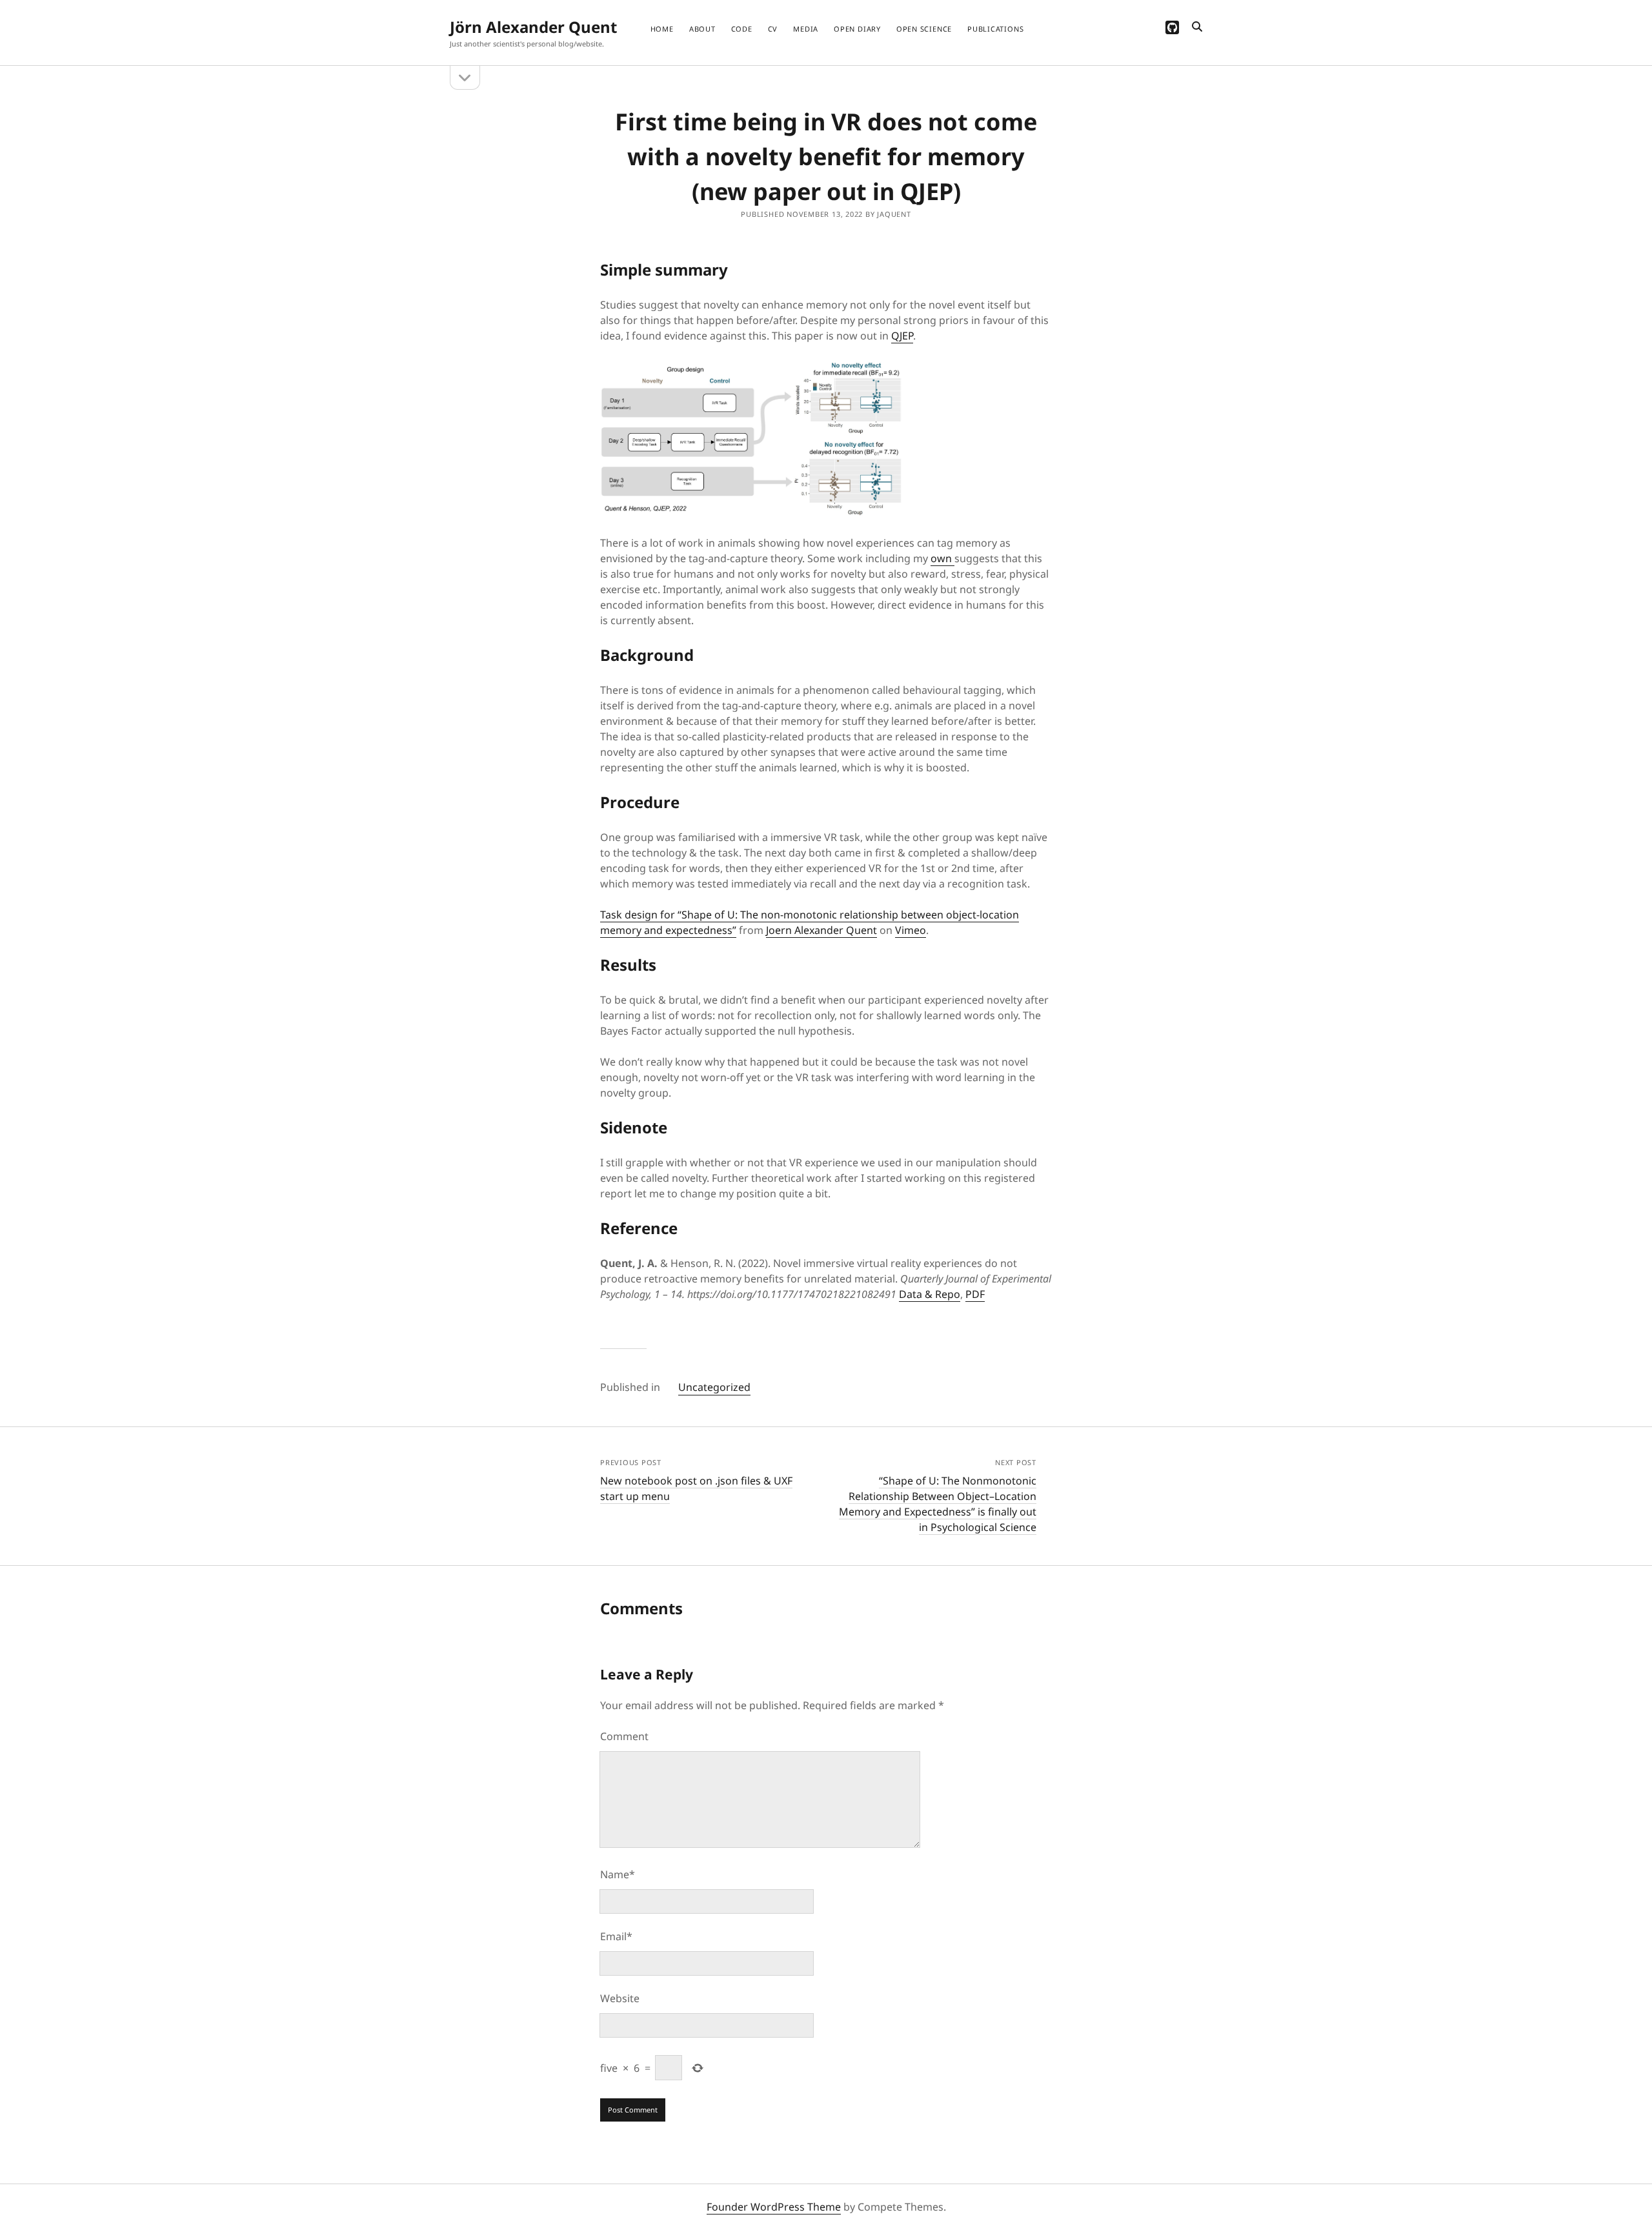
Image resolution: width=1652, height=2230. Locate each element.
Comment (624, 1736)
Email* (616, 1936)
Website (620, 1998)
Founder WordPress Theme (774, 2207)
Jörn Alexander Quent (533, 27)
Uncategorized (714, 1387)
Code (742, 29)
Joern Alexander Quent (821, 930)
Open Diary (857, 29)
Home (662, 29)
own (942, 558)
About (702, 29)
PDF (975, 1294)
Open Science (924, 29)
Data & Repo (930, 1294)
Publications (995, 29)
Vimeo (911, 930)
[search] (1197, 27)
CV (773, 29)
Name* (618, 1874)
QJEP (902, 336)
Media (806, 29)
